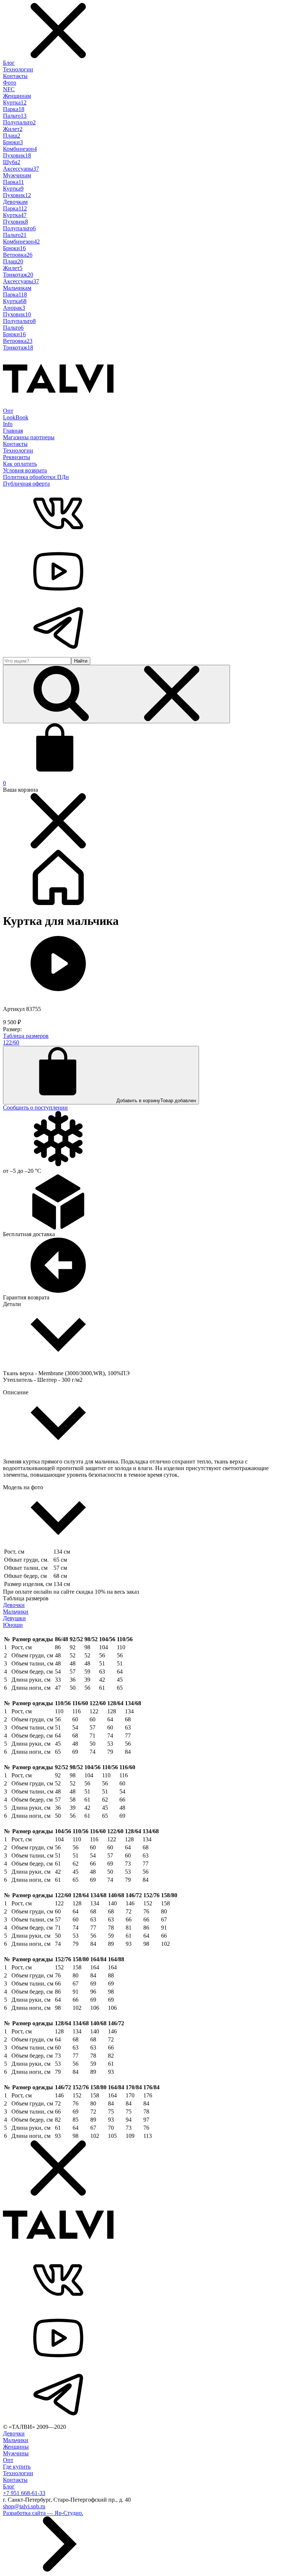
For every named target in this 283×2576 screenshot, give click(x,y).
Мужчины (16, 2453)
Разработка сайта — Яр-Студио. (43, 2513)
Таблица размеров (26, 1036)
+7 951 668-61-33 (24, 2493)
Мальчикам (17, 288)
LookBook (16, 417)
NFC (9, 89)
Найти (81, 661)
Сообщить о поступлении (35, 1108)
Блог (9, 63)
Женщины (16, 2447)
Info (8, 424)
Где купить (17, 2467)
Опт (8, 411)
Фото (10, 83)
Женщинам (17, 96)
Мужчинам (17, 175)
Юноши (13, 1625)
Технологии (18, 69)
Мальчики (16, 1612)
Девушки (14, 1618)
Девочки (14, 1605)
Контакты (15, 76)
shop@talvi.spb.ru (24, 2506)
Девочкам (15, 202)
